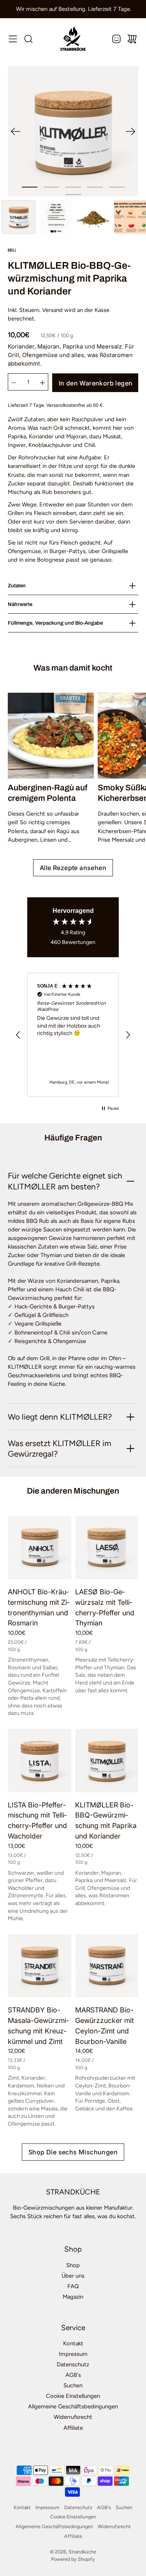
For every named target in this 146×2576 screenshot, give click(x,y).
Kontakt (73, 2343)
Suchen (73, 2385)
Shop (73, 2265)
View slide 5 (117, 187)
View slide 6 (73, 194)
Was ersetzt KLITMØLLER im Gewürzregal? (60, 1448)
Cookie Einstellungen (73, 2396)
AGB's (73, 2375)
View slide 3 (73, 187)
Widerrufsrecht (73, 2417)
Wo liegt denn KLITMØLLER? (60, 1417)
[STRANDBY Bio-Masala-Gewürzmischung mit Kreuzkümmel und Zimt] (40, 1966)
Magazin (73, 2297)
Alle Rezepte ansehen (73, 868)
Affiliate (73, 2428)
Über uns (73, 2276)
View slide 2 (51, 187)
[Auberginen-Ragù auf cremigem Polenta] (51, 736)
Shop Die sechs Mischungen (73, 2152)
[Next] (130, 131)
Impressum (73, 2354)
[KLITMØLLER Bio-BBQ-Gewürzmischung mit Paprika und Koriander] (107, 1761)
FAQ (73, 2286)
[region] (73, 1035)
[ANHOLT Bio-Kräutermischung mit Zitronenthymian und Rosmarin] (40, 1548)
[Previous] (16, 131)
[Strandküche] (73, 39)
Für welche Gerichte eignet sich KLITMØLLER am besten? (65, 1181)
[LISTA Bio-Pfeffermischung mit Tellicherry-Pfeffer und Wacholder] (40, 1761)
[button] (18, 1035)
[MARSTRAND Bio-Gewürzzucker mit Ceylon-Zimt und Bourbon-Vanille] (107, 1966)
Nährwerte (20, 604)
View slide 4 (95, 187)
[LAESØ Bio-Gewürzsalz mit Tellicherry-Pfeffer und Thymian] (107, 1548)
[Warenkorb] (132, 39)
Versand (52, 310)
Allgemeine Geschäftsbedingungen (73, 2406)
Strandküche (82, 2552)
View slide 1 (30, 187)
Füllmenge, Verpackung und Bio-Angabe (55, 623)
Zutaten (17, 586)
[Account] (116, 39)
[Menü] (13, 39)
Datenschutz (73, 2364)
